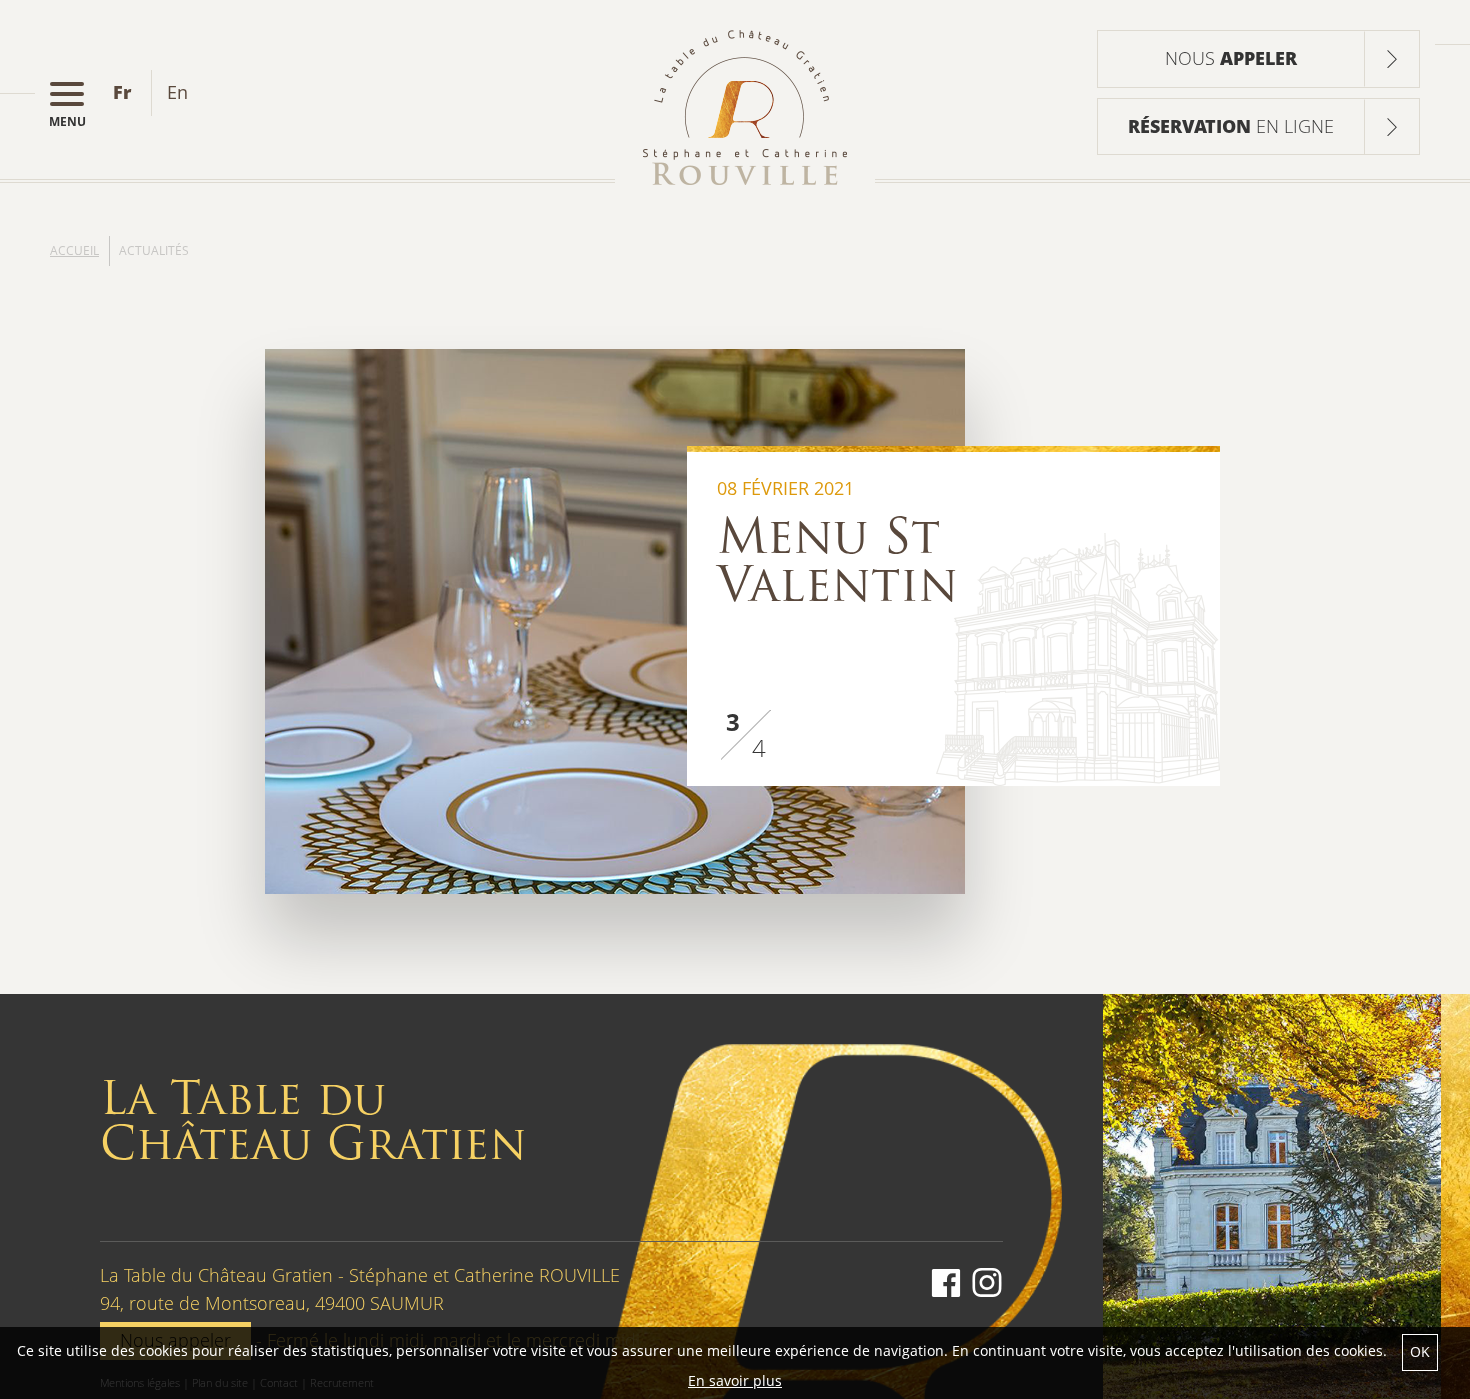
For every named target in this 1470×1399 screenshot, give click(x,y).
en (177, 92)
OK (1420, 1351)
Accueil (74, 250)
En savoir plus (735, 1380)
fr (122, 92)
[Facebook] (946, 1284)
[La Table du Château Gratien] (745, 107)
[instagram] (984, 1284)
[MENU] (77, 93)
